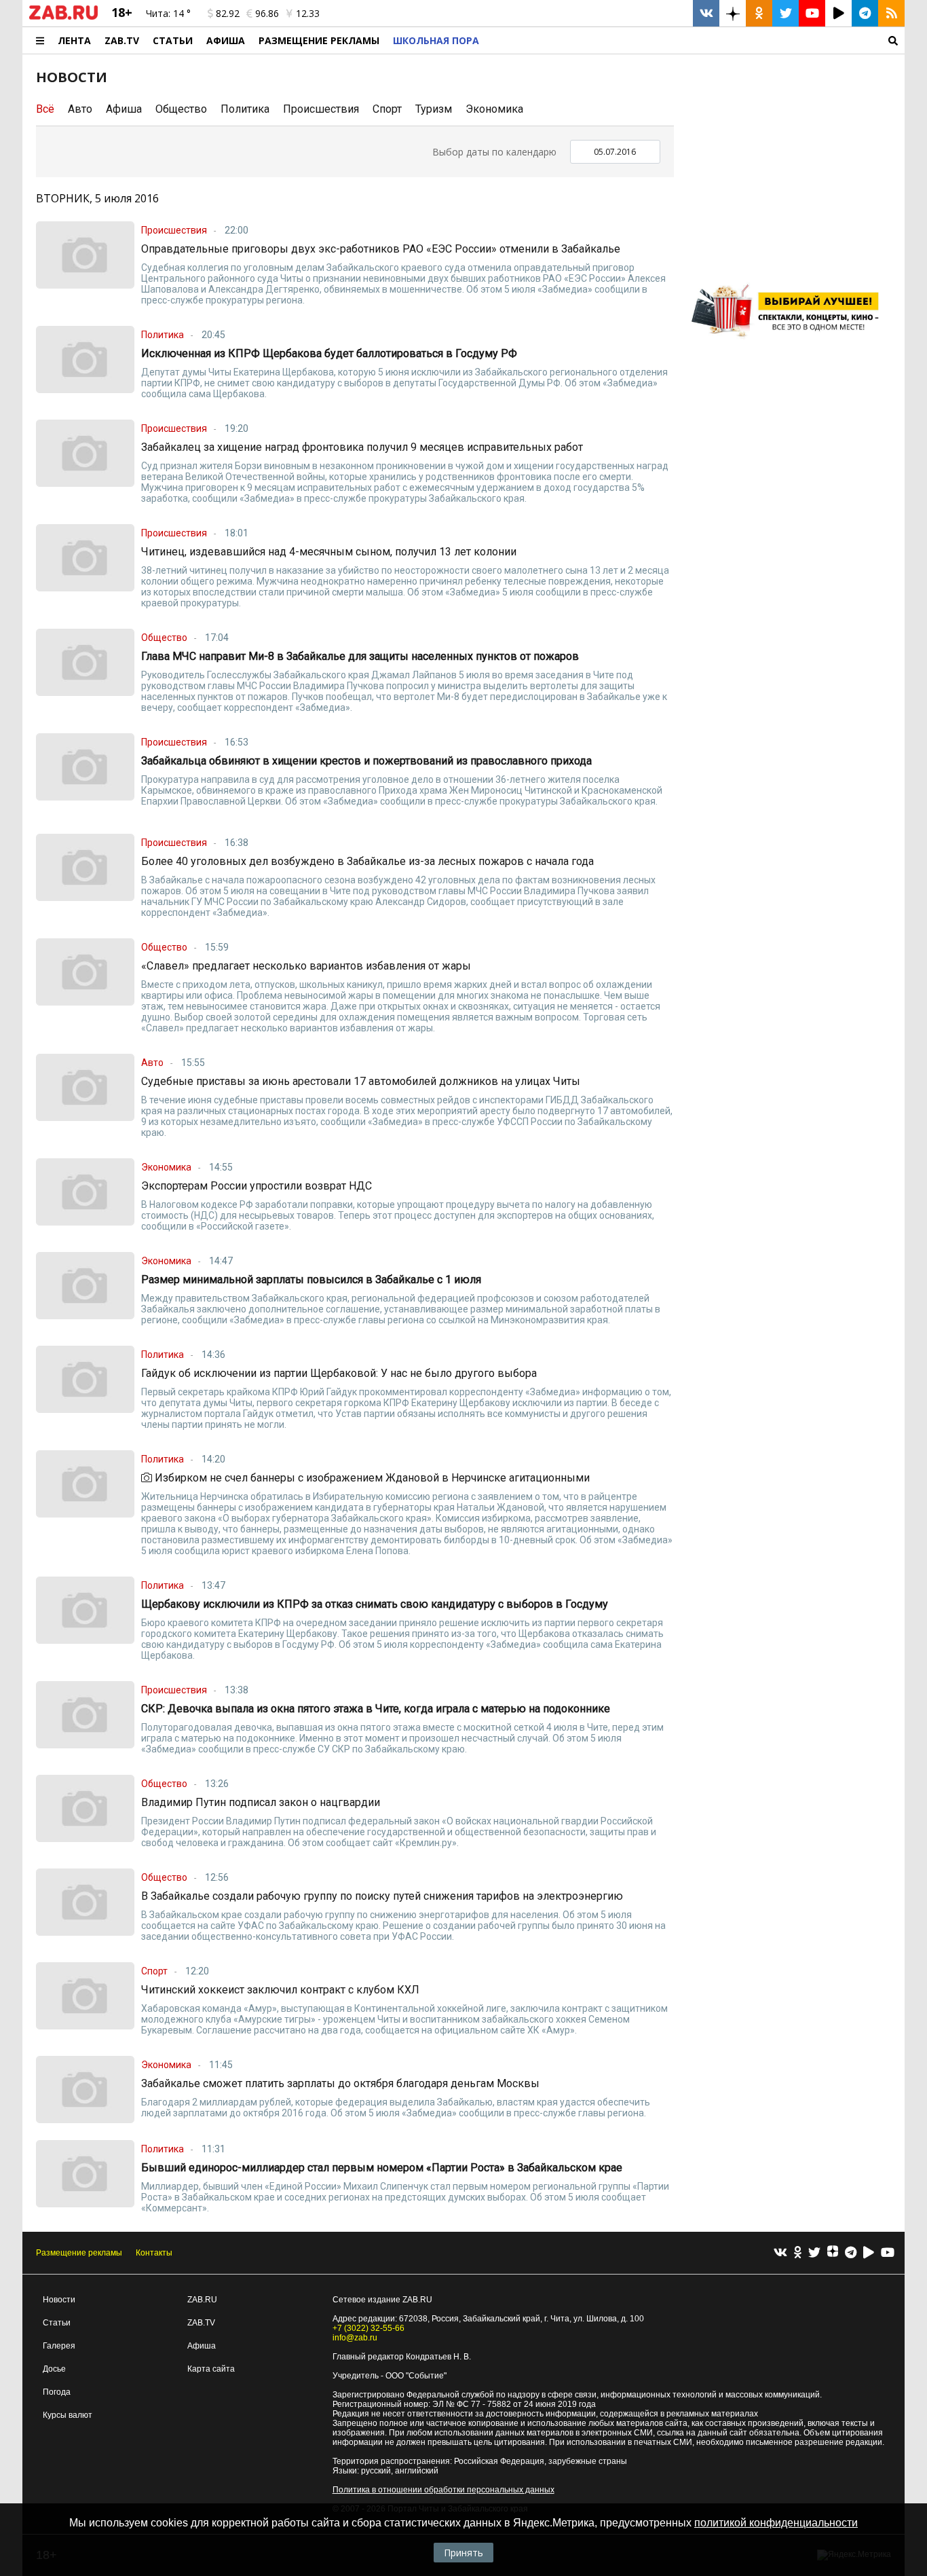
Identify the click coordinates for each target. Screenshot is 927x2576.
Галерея (59, 2346)
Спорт (387, 109)
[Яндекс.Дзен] (833, 2253)
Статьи (173, 40)
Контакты (154, 2253)
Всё (45, 109)
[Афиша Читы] (789, 343)
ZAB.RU (202, 2300)
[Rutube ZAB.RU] (838, 13)
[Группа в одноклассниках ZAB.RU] (759, 13)
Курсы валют (68, 2415)
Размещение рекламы (79, 2253)
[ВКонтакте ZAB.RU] (706, 13)
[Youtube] (888, 2253)
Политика (245, 109)
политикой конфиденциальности (776, 2523)
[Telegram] (851, 2253)
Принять (463, 2553)
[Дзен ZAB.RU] (733, 13)
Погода (57, 2392)
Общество (181, 109)
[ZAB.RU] (63, 17)
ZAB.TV (122, 40)
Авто (80, 109)
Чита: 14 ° (168, 13)
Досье (54, 2369)
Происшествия (321, 109)
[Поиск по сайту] (695, 40)
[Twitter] (814, 2253)
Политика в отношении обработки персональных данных (443, 2490)
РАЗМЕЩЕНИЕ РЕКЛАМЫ (319, 40)
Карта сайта (211, 2369)
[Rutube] (869, 2253)
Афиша (226, 40)
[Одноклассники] (798, 2253)
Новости (59, 2300)
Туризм (434, 109)
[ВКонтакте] (780, 2253)
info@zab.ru (355, 2338)
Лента (74, 40)
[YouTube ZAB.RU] (812, 13)
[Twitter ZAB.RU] (786, 13)
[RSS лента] (891, 13)
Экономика (494, 109)
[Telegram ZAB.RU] (865, 13)
